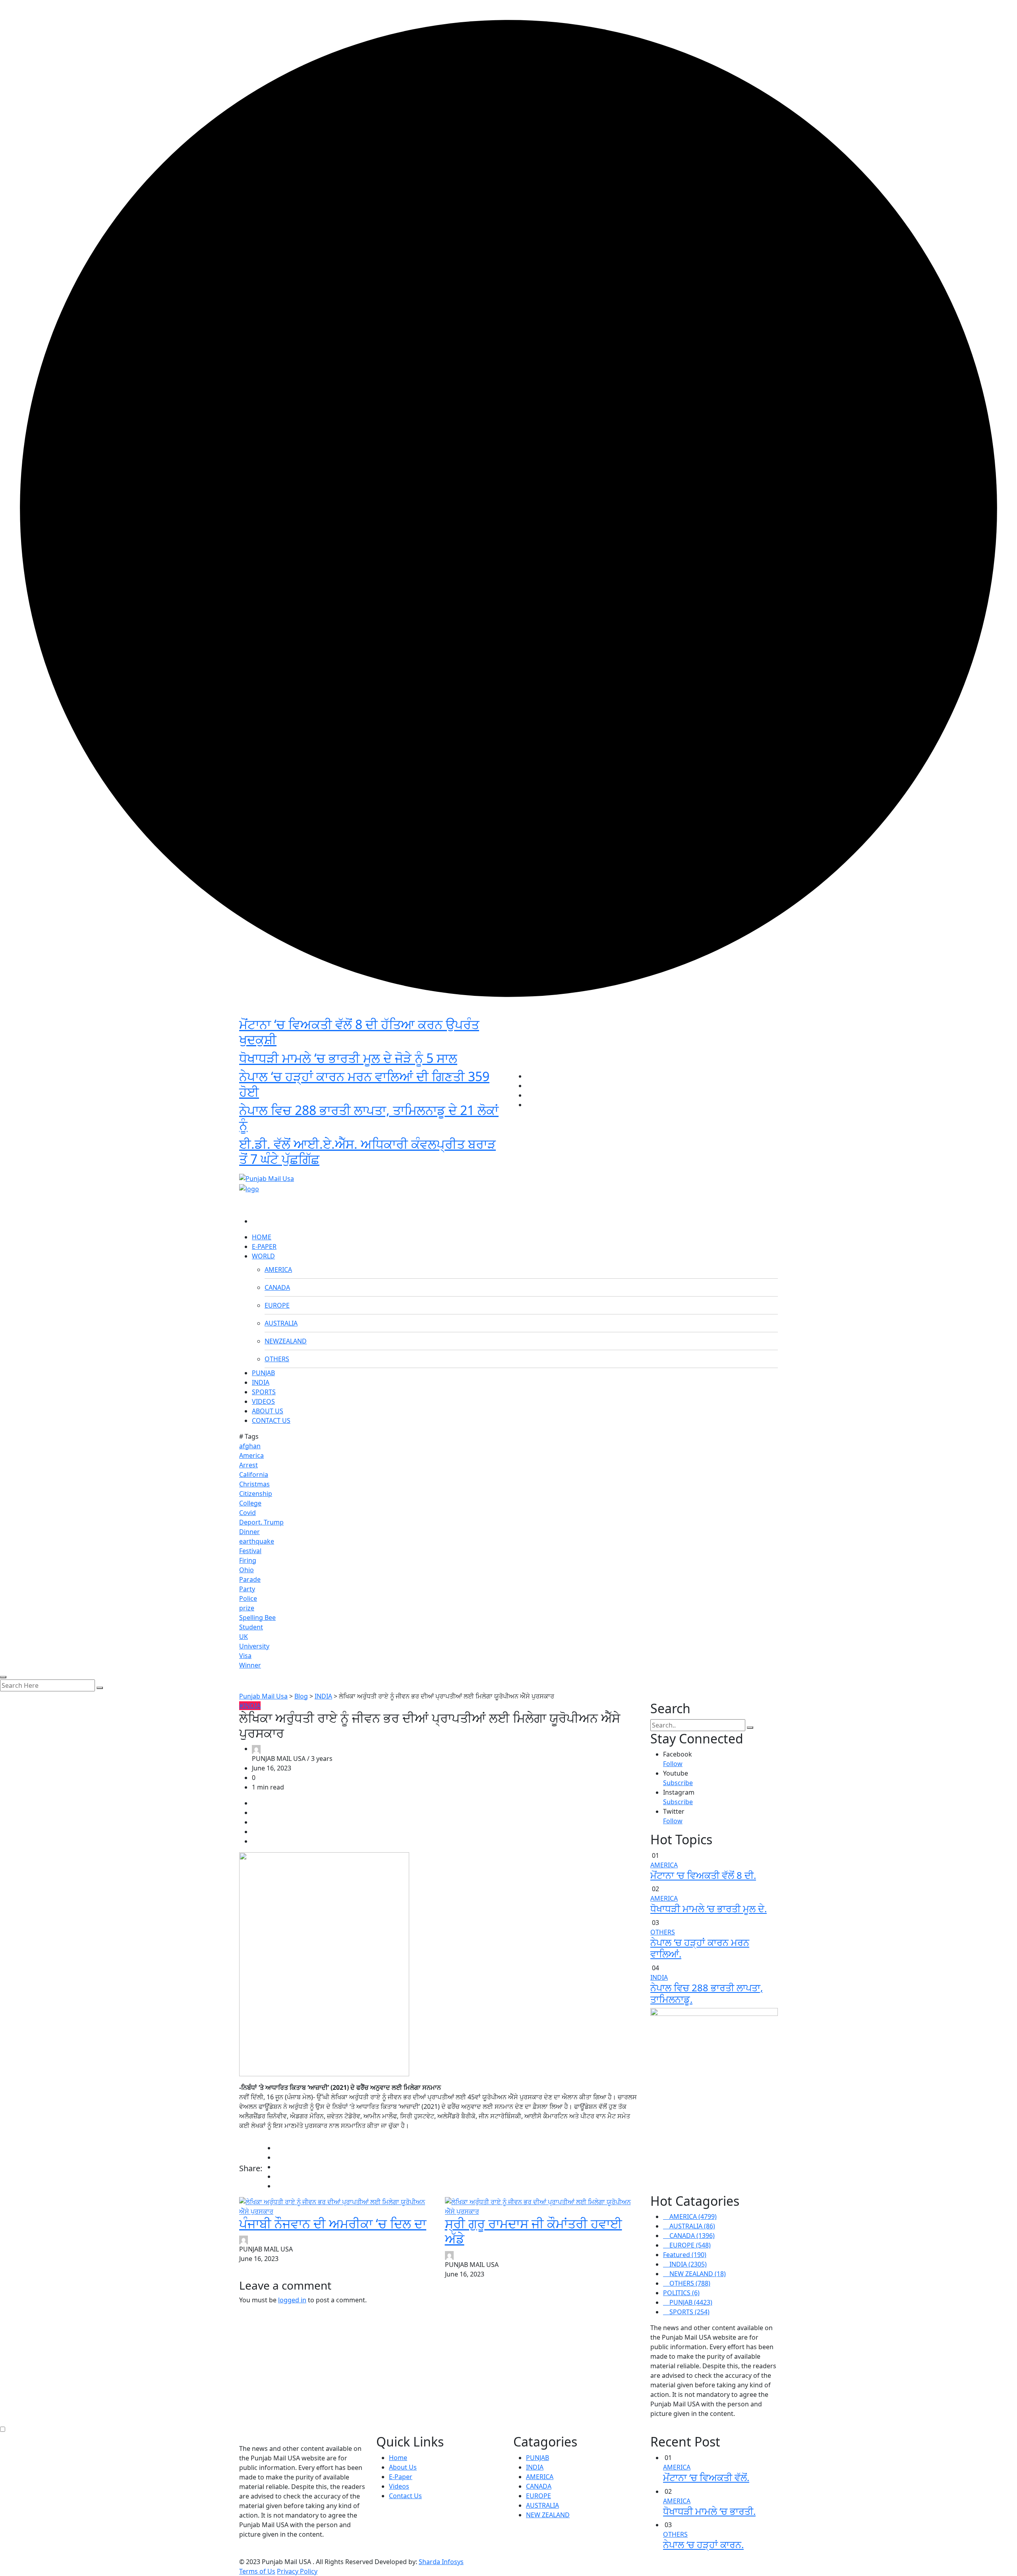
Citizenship (256, 1494)
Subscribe (678, 1783)
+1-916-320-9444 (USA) (470, 1165)
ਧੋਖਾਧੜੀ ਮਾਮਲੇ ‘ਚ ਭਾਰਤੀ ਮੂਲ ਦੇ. (709, 1908)
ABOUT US (268, 1411)
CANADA (277, 1287)
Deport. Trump (261, 1522)
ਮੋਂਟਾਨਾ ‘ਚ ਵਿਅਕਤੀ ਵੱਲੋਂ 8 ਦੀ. (703, 1875)
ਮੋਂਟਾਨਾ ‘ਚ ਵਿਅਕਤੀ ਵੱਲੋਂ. (706, 2477)
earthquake (257, 1541)
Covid (247, 1513)
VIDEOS (263, 1401)
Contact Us (405, 2496)
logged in (292, 2300)
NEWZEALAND (286, 1341)
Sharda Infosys (441, 2562)
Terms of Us (257, 2571)
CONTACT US (271, 1420)
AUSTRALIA (281, 1323)
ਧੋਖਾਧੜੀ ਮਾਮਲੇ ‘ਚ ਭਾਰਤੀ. (709, 2511)
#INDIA (250, 1706)
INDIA (261, 1382)
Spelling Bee (257, 1617)
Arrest (248, 1465)
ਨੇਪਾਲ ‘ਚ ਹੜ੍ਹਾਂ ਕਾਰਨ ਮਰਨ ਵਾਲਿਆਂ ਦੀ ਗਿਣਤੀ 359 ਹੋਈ (364, 1084)
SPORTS (264, 1392)
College (250, 1503)
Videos (399, 2486)
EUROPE (277, 1305)
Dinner (249, 1532)
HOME (262, 1237)
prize (247, 1608)
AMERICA (278, 1270)
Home (398, 2458)
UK (244, 1637)
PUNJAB (263, 1373)
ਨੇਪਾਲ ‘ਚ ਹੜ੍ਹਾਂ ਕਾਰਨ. (703, 2544)
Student (251, 1627)
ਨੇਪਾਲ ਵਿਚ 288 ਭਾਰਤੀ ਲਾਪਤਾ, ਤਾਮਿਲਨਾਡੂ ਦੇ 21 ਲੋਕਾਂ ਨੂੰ (369, 1118)
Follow (673, 1764)
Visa (245, 1656)
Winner (250, 1665)
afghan (250, 1446)
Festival (250, 1551)
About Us (403, 2467)
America (251, 1455)
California (254, 1474)
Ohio (247, 1570)
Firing (248, 1560)
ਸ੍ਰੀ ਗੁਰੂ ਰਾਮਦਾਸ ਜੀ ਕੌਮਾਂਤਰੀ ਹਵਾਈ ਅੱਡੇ (534, 2231)
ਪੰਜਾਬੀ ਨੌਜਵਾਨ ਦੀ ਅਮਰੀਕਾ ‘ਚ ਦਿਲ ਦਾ (333, 2223)
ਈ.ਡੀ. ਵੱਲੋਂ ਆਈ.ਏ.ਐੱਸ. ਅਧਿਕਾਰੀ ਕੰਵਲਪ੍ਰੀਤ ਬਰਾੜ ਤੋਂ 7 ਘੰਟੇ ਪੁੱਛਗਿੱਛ (367, 1151)
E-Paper (401, 2477)
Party (247, 1589)
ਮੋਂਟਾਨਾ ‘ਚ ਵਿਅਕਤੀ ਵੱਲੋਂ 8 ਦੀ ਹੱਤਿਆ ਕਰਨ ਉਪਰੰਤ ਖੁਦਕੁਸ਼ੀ (359, 1032)
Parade (250, 1579)
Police (248, 1598)
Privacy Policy (297, 2571)
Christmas (254, 1484)
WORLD (263, 1256)
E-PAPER (264, 1246)
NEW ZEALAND (548, 2515)
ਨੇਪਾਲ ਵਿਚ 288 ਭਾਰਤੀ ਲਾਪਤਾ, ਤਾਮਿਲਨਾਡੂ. (707, 1993)
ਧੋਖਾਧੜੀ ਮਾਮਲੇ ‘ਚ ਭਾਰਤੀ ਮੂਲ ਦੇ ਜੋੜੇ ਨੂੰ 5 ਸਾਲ (348, 1058)
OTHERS (277, 1359)
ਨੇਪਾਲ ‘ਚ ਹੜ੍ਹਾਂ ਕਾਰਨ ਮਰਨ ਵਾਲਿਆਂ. (700, 1948)
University (254, 1646)
